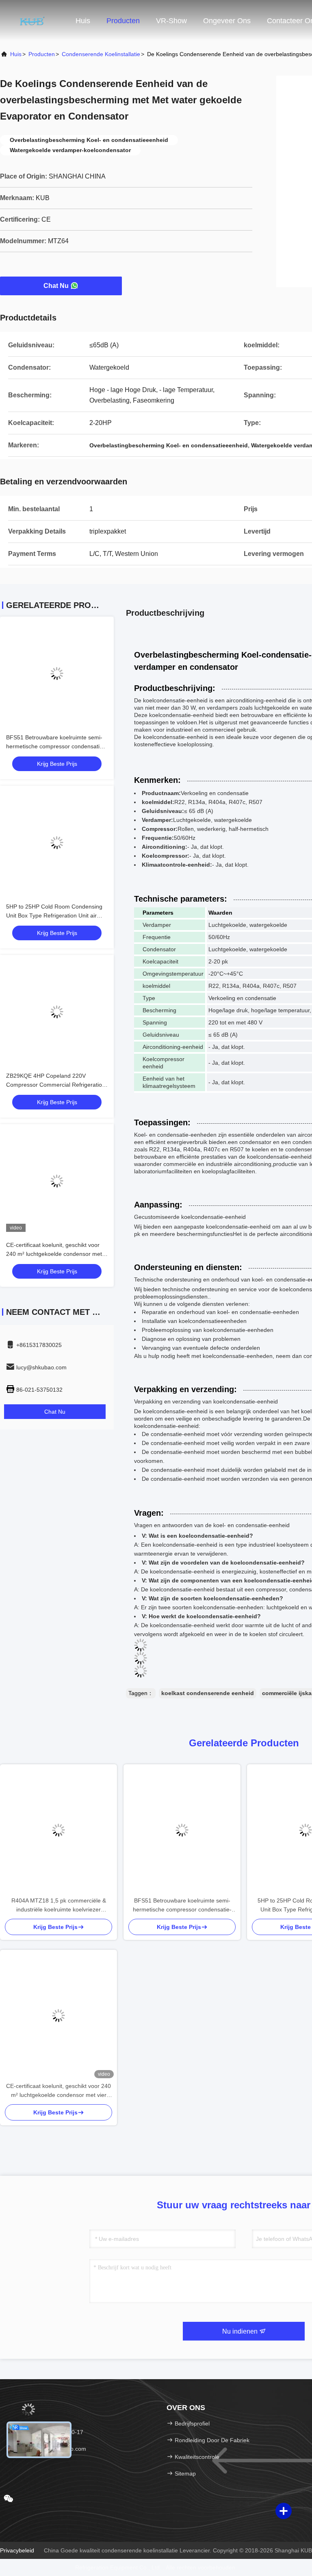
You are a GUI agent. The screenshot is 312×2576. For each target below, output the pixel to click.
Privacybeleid (17, 2550)
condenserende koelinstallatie (101, 54)
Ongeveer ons (227, 21)
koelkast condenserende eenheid (208, 1693)
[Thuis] (32, 20)
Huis (83, 21)
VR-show (171, 21)
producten (42, 54)
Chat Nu (56, 286)
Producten (123, 21)
